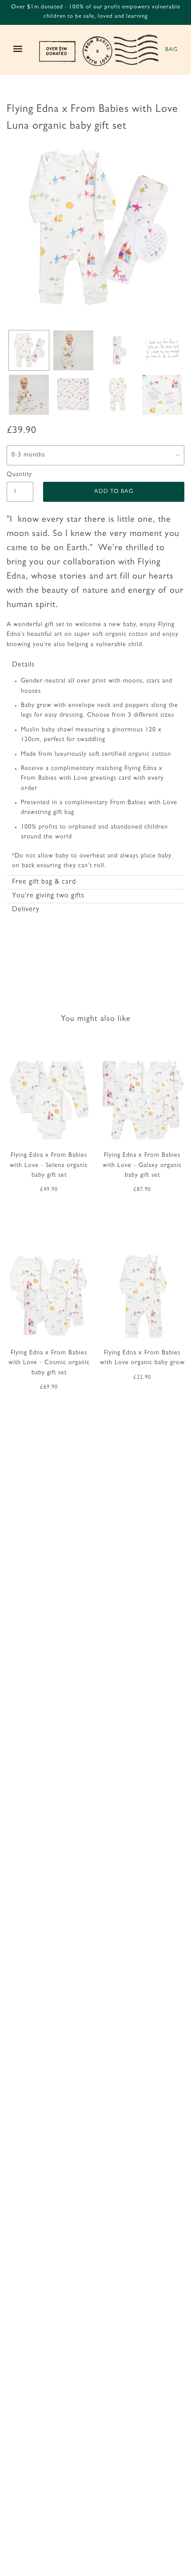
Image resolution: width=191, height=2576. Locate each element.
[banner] (99, 50)
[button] (95, 665)
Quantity (19, 475)
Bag (171, 50)
